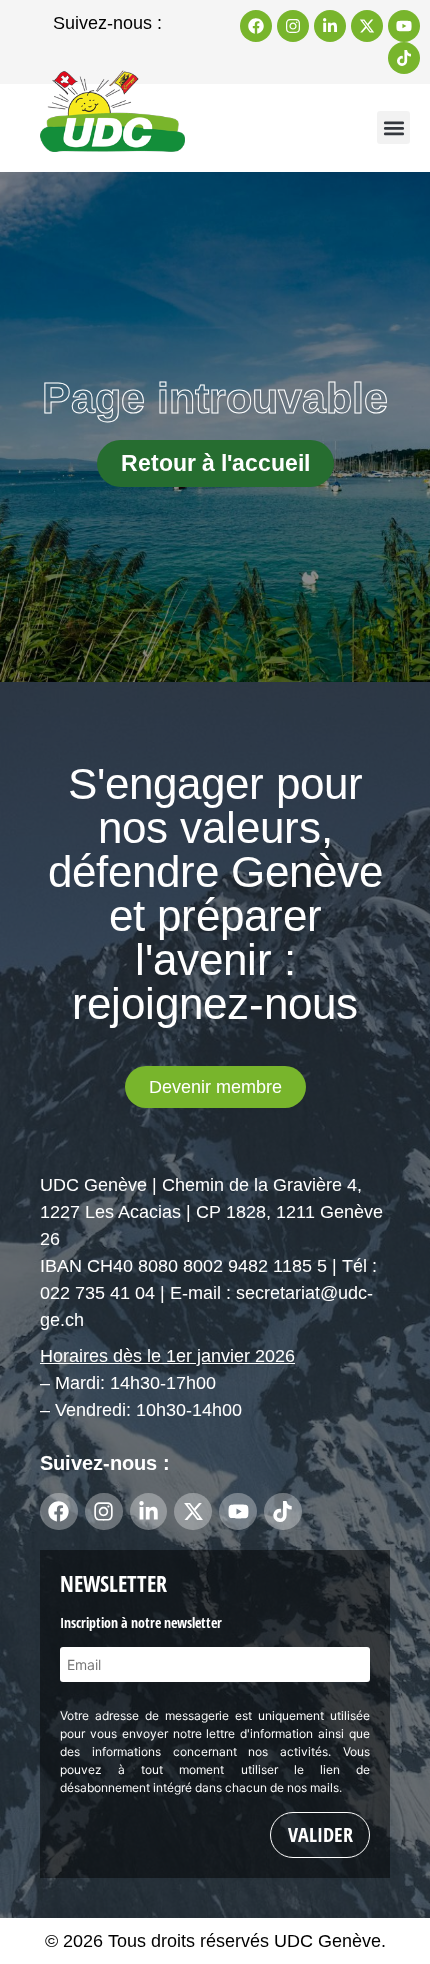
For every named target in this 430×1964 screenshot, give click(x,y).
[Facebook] (256, 26)
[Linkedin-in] (330, 26)
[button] (393, 127)
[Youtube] (404, 26)
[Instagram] (293, 26)
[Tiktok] (404, 58)
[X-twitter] (367, 26)
